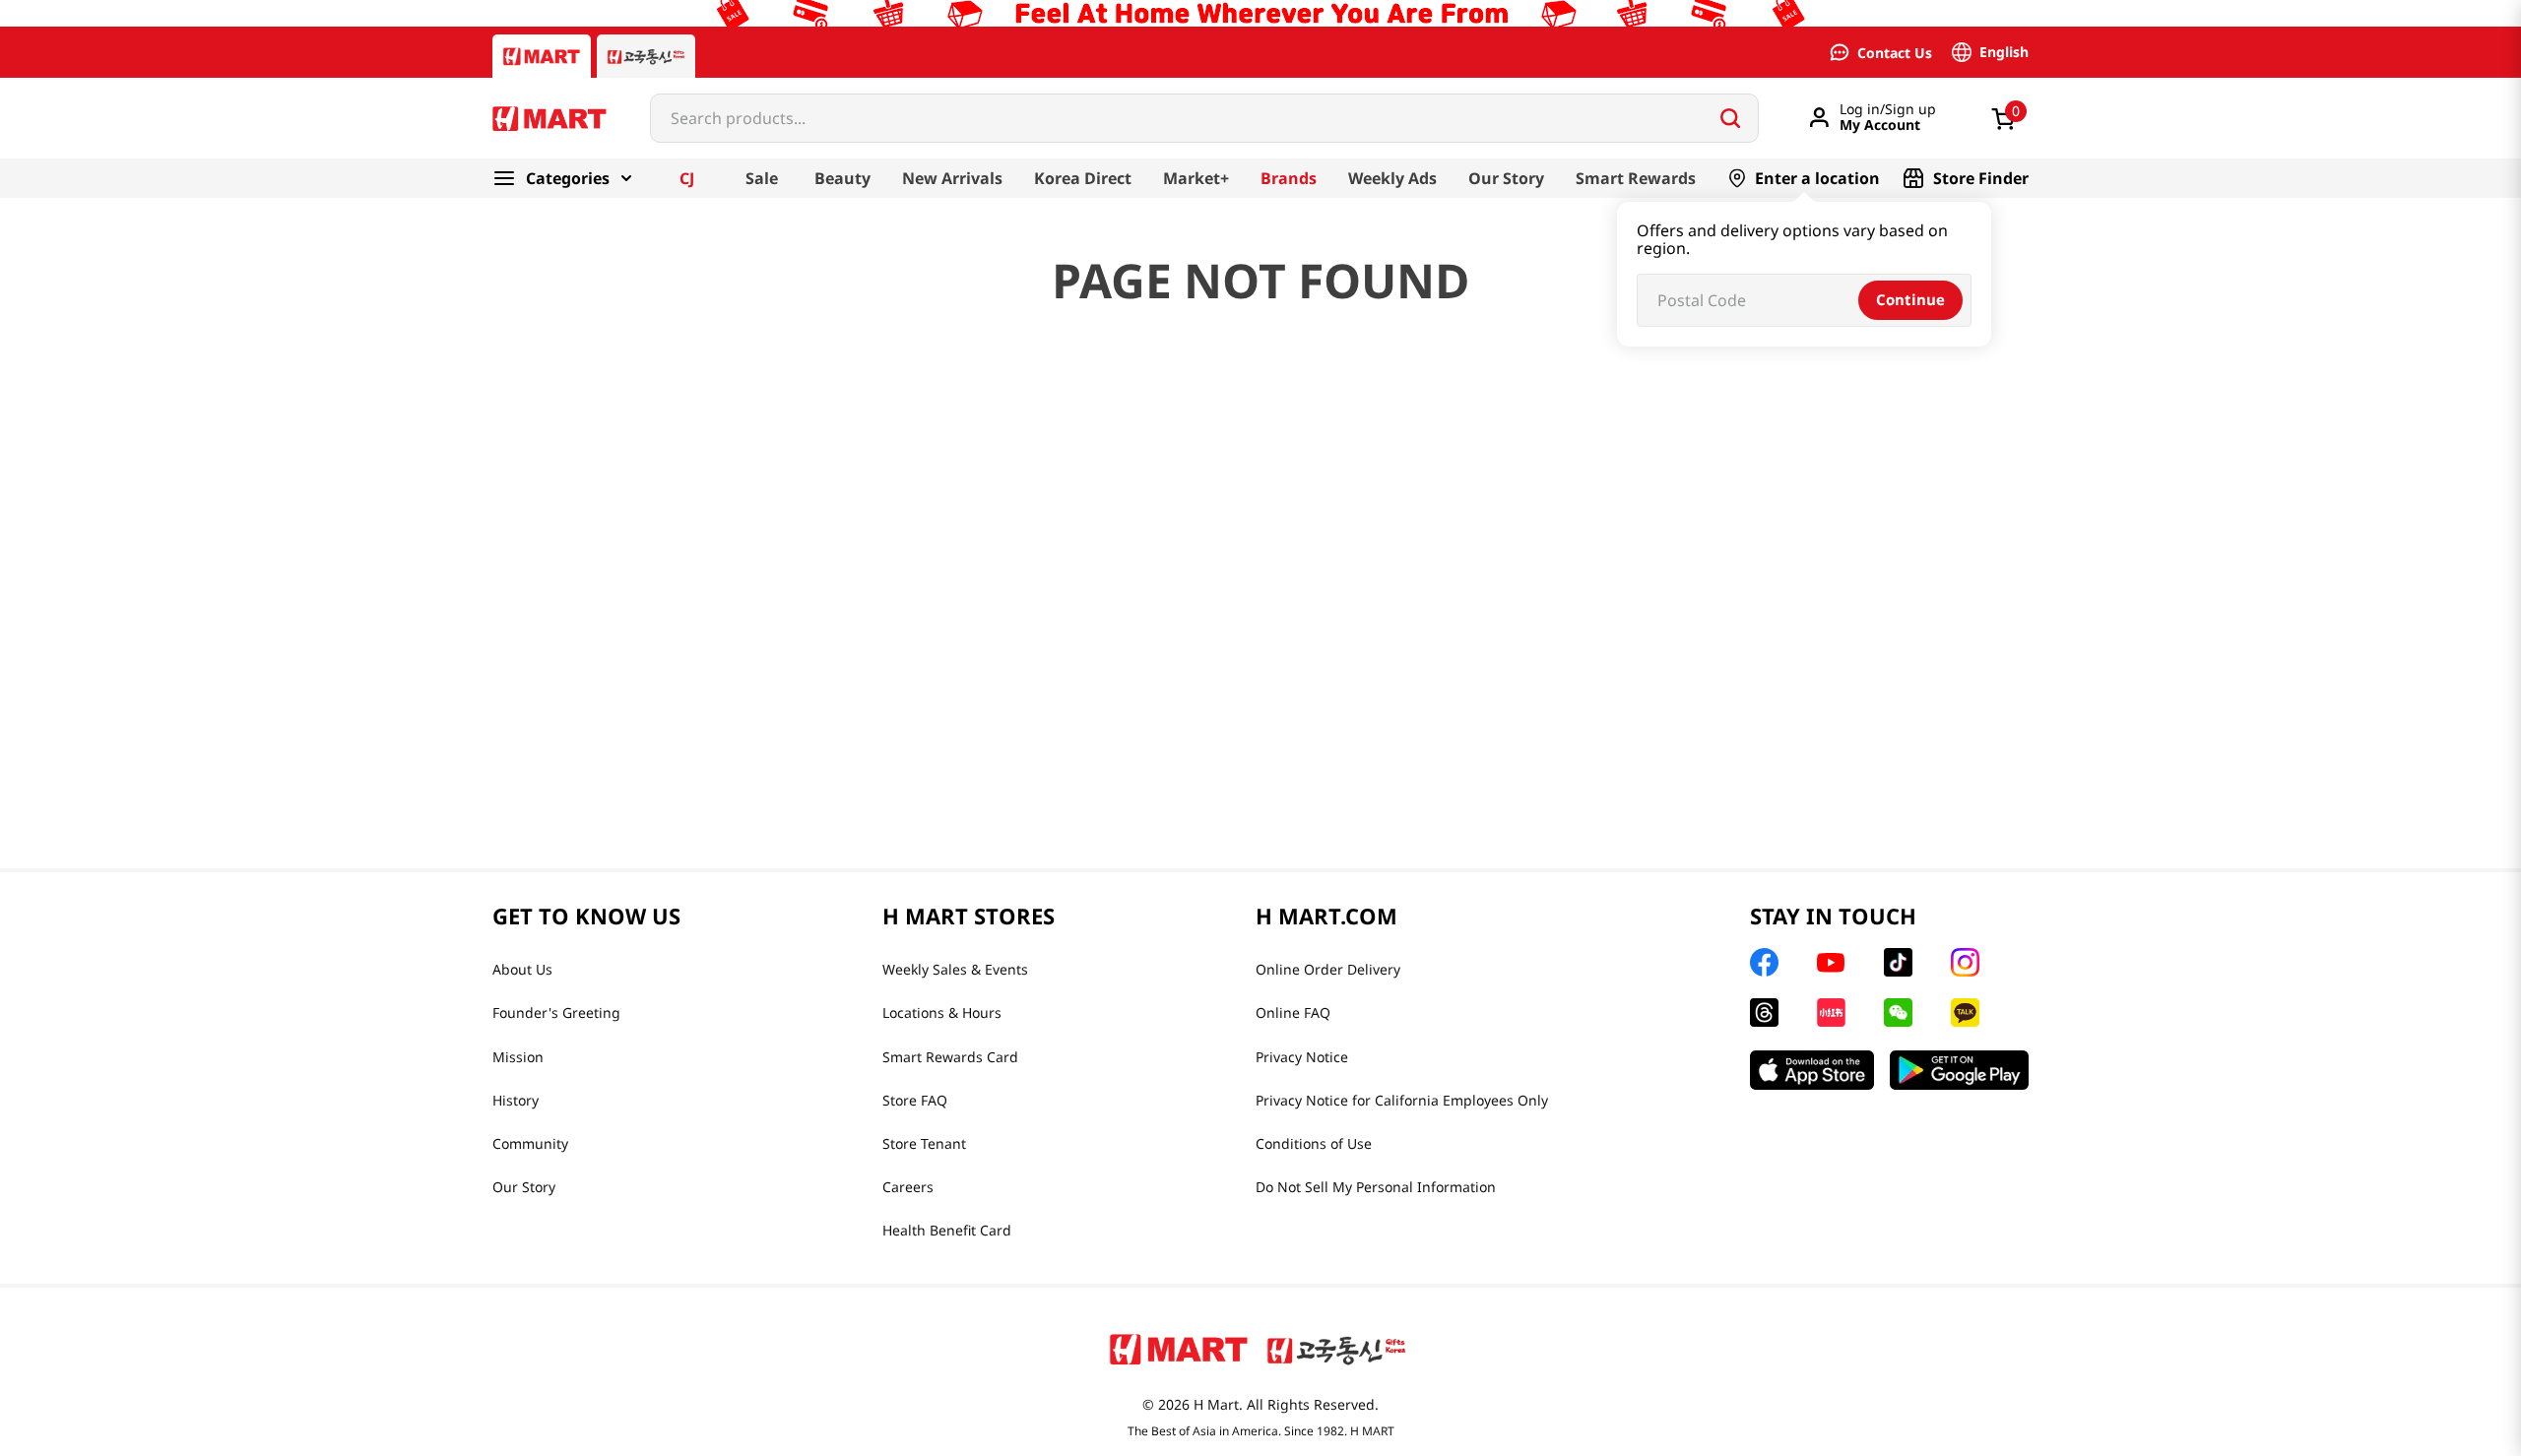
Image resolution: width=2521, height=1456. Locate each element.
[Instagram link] (1965, 962)
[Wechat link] (1898, 1013)
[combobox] (1204, 118)
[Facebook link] (1764, 962)
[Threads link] (1764, 1013)
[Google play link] (1959, 1070)
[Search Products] (1730, 118)
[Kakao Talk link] (1965, 1013)
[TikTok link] (1898, 962)
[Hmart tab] (542, 56)
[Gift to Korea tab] (646, 56)
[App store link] (1812, 1070)
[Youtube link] (1831, 963)
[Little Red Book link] (1831, 1013)
